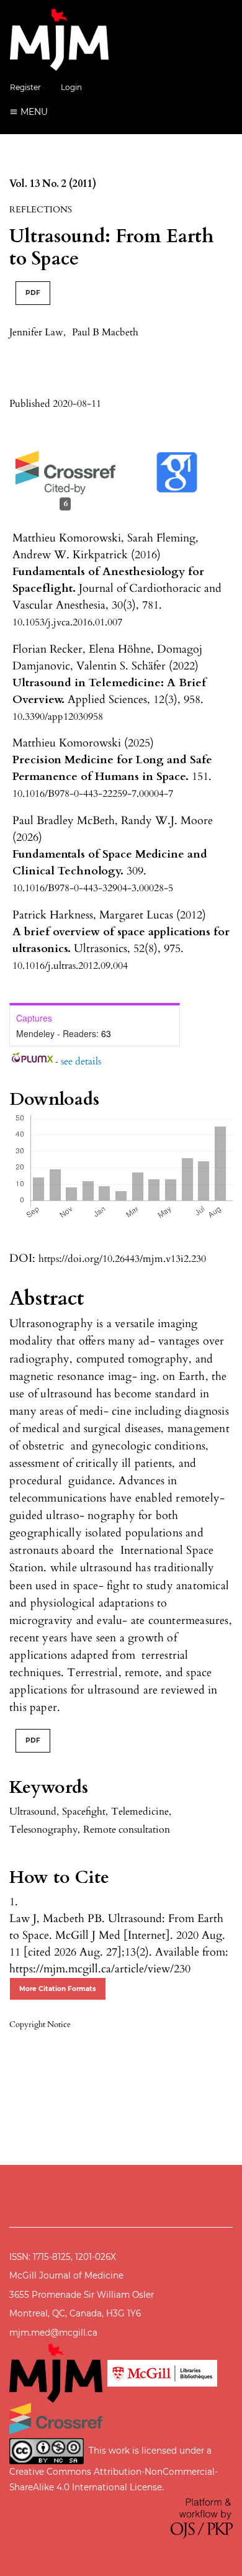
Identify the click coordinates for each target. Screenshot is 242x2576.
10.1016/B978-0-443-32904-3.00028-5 (93, 888)
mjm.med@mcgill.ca (53, 2333)
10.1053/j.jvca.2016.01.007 (67, 622)
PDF (33, 293)
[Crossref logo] (56, 2418)
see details (81, 1061)
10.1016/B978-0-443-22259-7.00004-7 (93, 794)
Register (25, 87)
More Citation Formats (58, 1989)
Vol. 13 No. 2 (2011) (53, 184)
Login (71, 87)
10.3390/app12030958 (58, 717)
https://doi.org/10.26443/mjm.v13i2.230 (122, 1259)
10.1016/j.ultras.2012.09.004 (70, 966)
